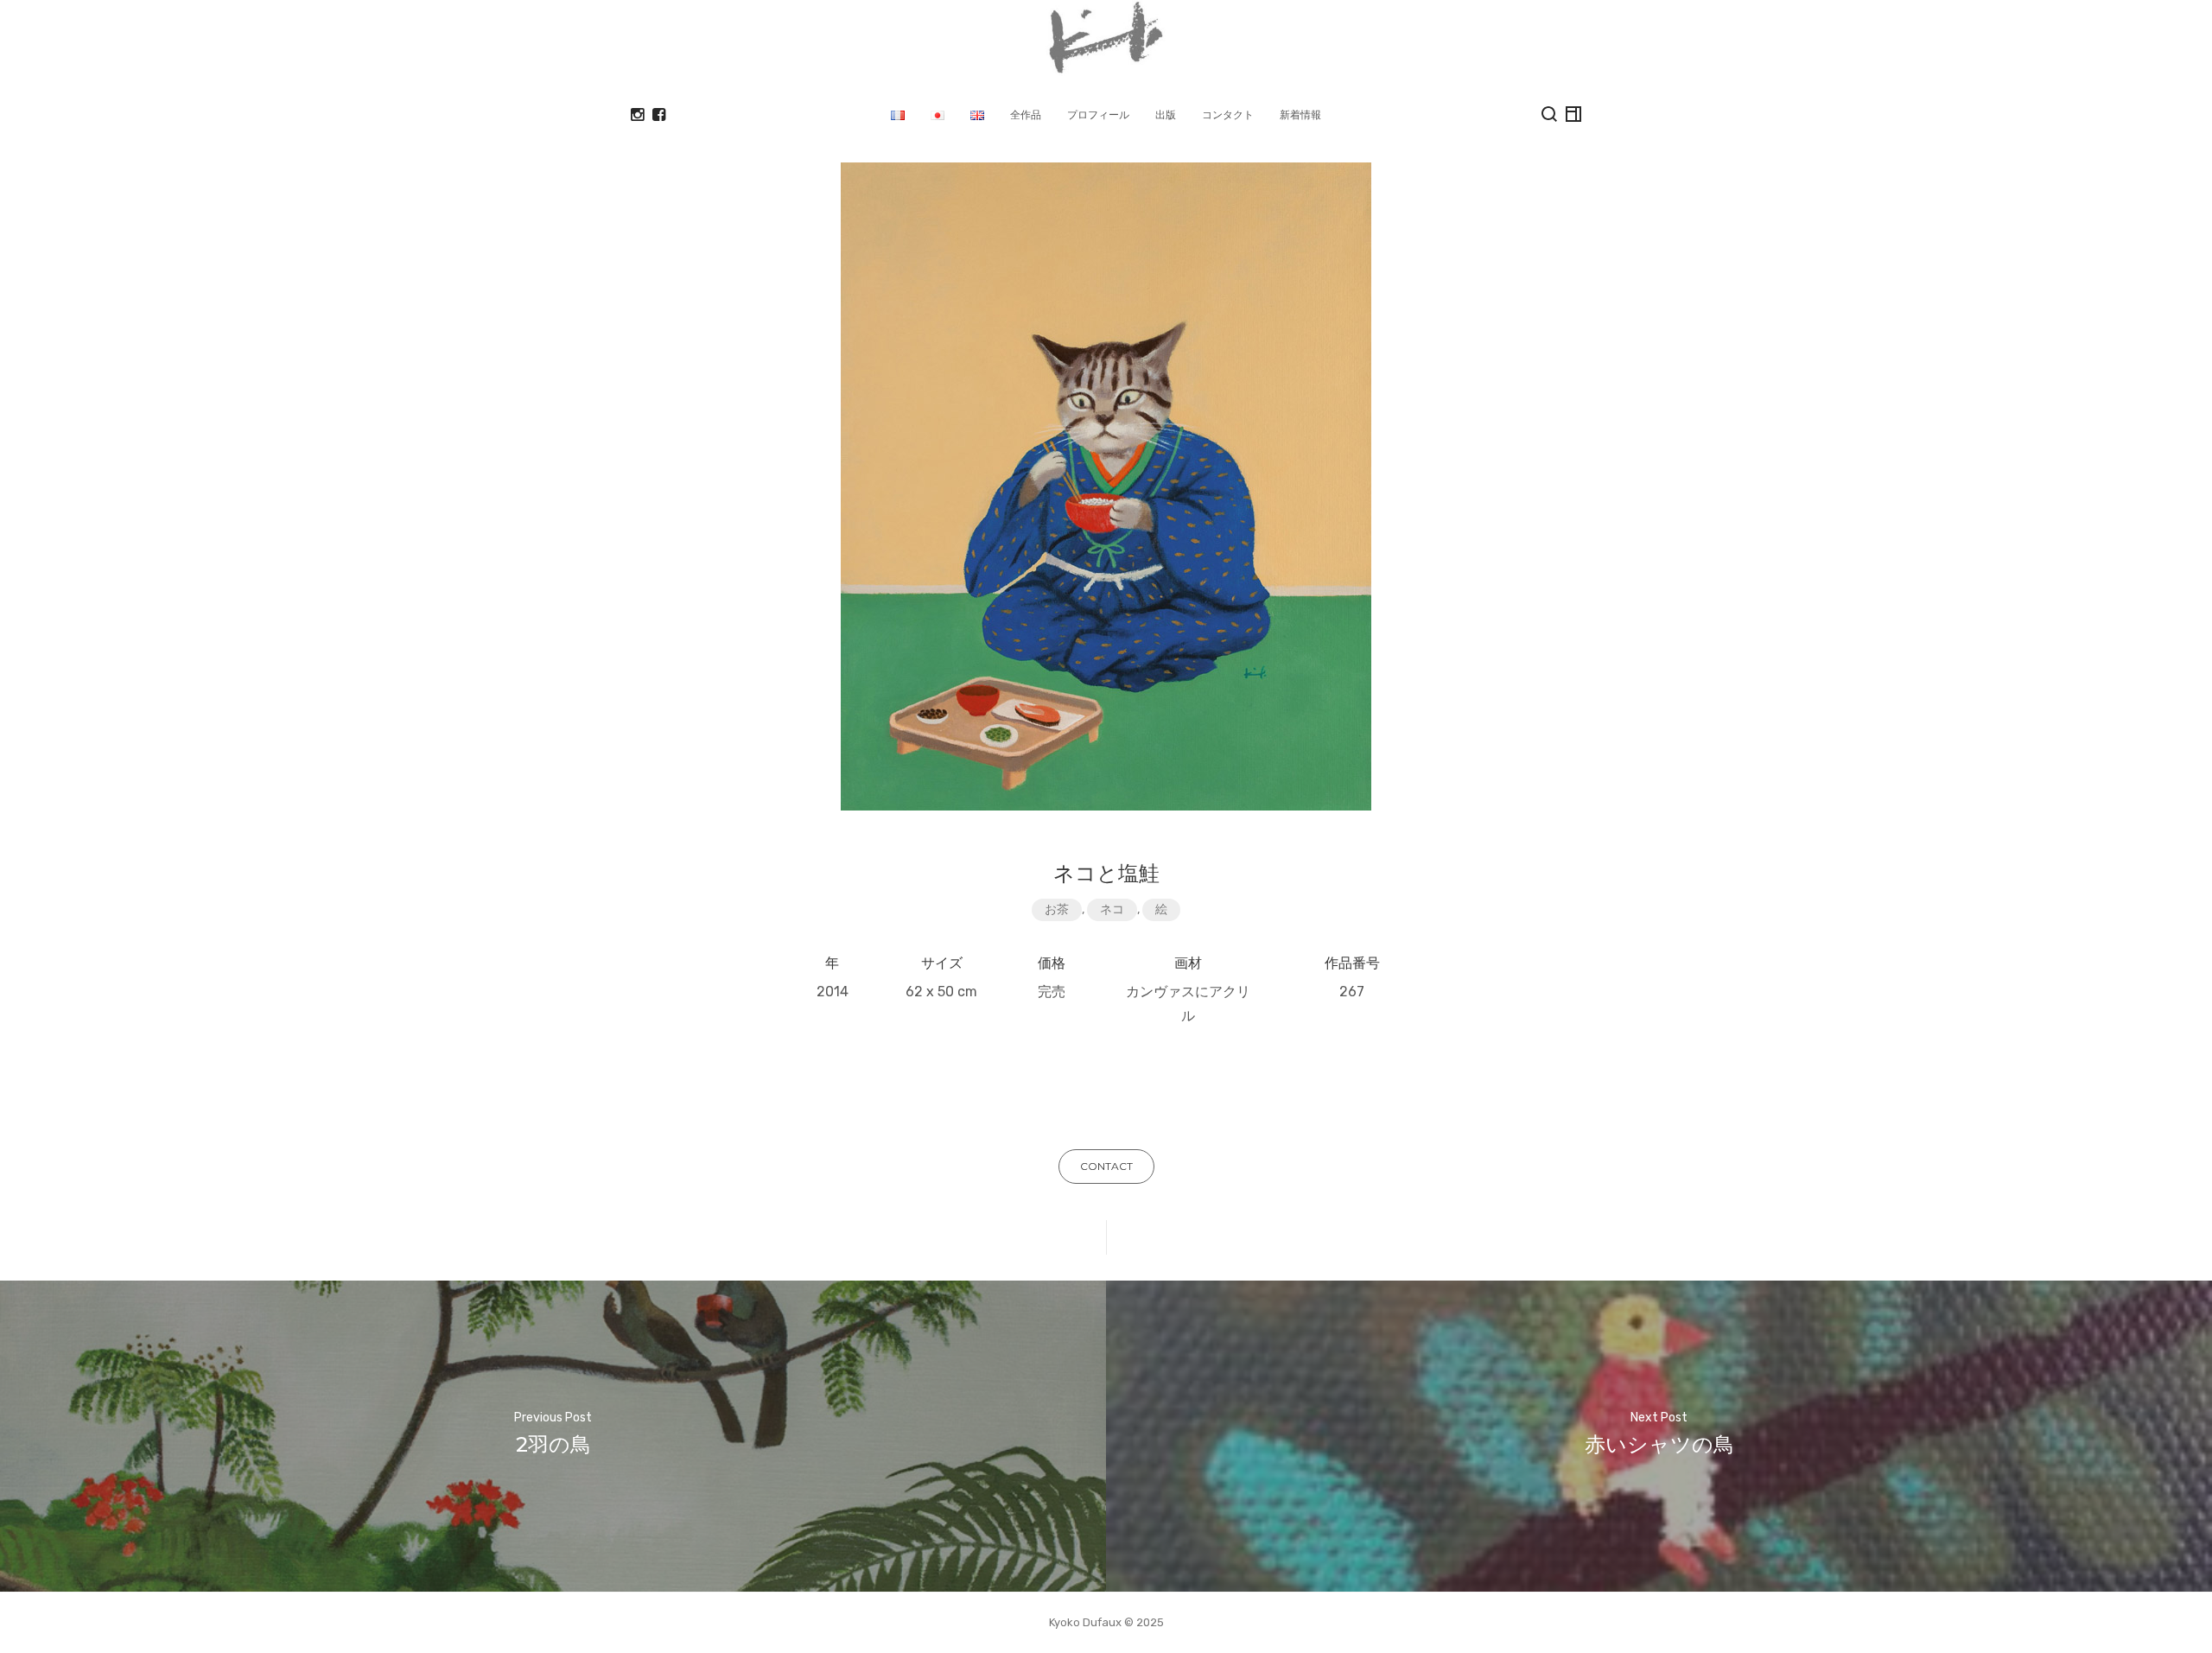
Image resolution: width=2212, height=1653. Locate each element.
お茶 (1057, 909)
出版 (1166, 114)
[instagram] (637, 115)
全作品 (1026, 114)
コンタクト (1228, 114)
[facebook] (659, 115)
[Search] (1549, 114)
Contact (1106, 1166)
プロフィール (1098, 114)
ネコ (1112, 909)
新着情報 (1300, 114)
